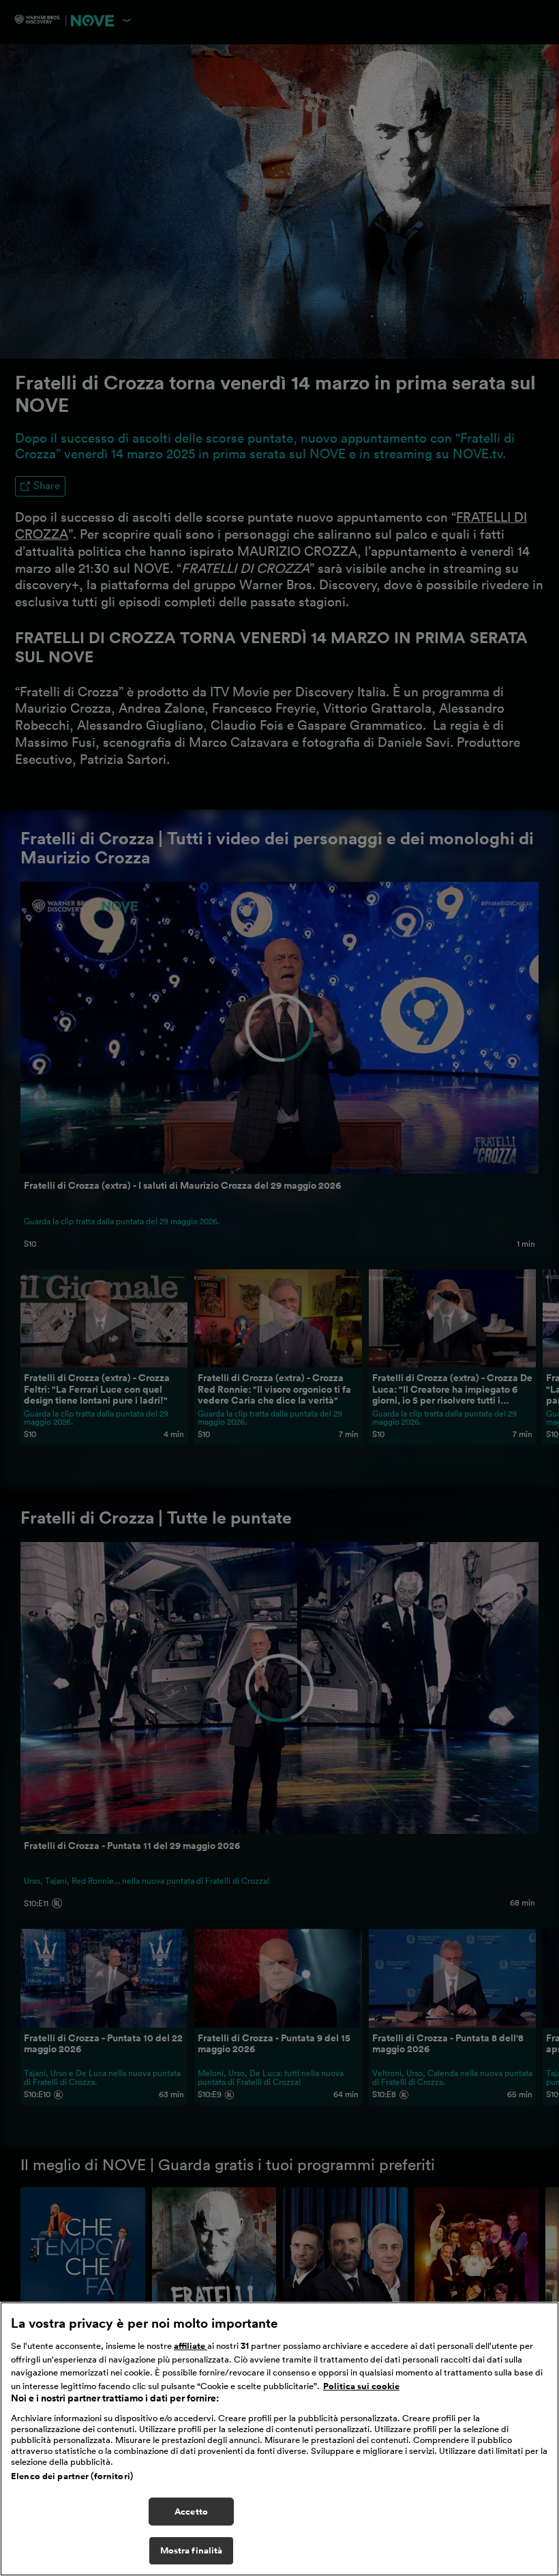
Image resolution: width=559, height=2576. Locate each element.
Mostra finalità (192, 2550)
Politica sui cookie (361, 2386)
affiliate (191, 2346)
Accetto (191, 2512)
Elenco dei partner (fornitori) (72, 2476)
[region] (279, 2439)
